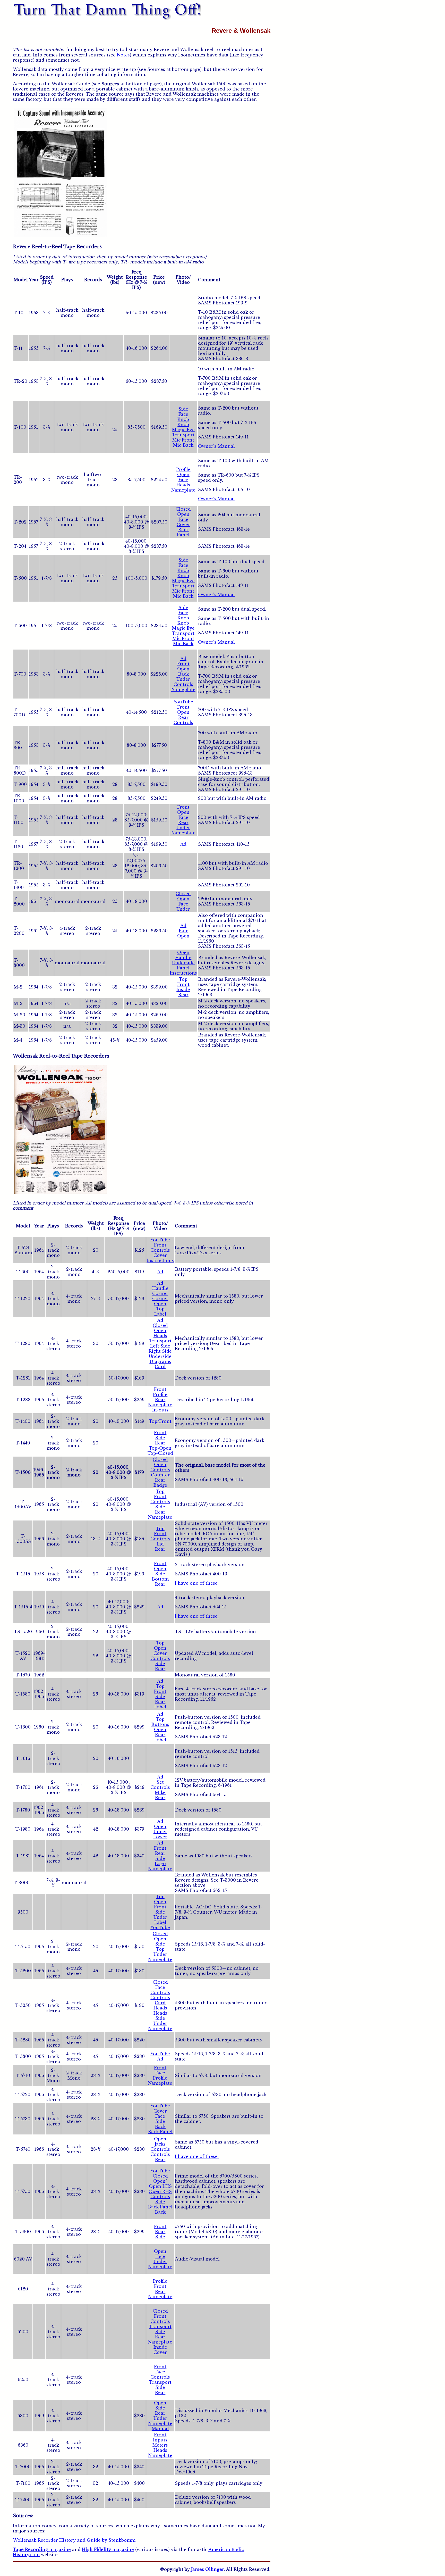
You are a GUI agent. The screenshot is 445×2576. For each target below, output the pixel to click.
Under (183, 679)
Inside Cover (160, 2350)
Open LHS (160, 2186)
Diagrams (160, 1361)
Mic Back (183, 445)
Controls (183, 684)
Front (183, 664)
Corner (160, 1293)
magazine (42, 2549)
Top (183, 979)
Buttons (160, 1724)
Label (160, 1314)
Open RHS (160, 2191)
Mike (160, 1792)
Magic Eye (183, 430)
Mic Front (183, 440)
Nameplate (183, 490)
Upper (160, 1832)
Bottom (160, 1579)
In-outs (160, 1410)
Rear (183, 717)
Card (160, 1367)
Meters (160, 2445)
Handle (183, 958)
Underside (183, 963)
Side (183, 409)
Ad (183, 659)
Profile (183, 469)
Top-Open (160, 1448)
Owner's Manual (216, 446)
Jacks (160, 2144)
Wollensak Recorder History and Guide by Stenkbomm (74, 2540)
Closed (183, 509)
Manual (160, 2429)
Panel (183, 535)
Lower (160, 1837)
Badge (160, 1485)
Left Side (160, 1346)
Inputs (160, 2440)
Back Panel (160, 2132)
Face (183, 414)
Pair (183, 931)
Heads (183, 485)
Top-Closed (160, 1453)
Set (160, 1782)
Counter (160, 1475)
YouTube (183, 702)
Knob (183, 419)
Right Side (160, 1351)
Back (183, 530)
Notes (123, 55)
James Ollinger (207, 2569)
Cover (183, 525)
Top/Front (160, 1421)
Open (183, 475)
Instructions (183, 973)
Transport (183, 435)
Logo (160, 1864)
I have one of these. (197, 1583)
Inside (183, 990)
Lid (160, 1544)
